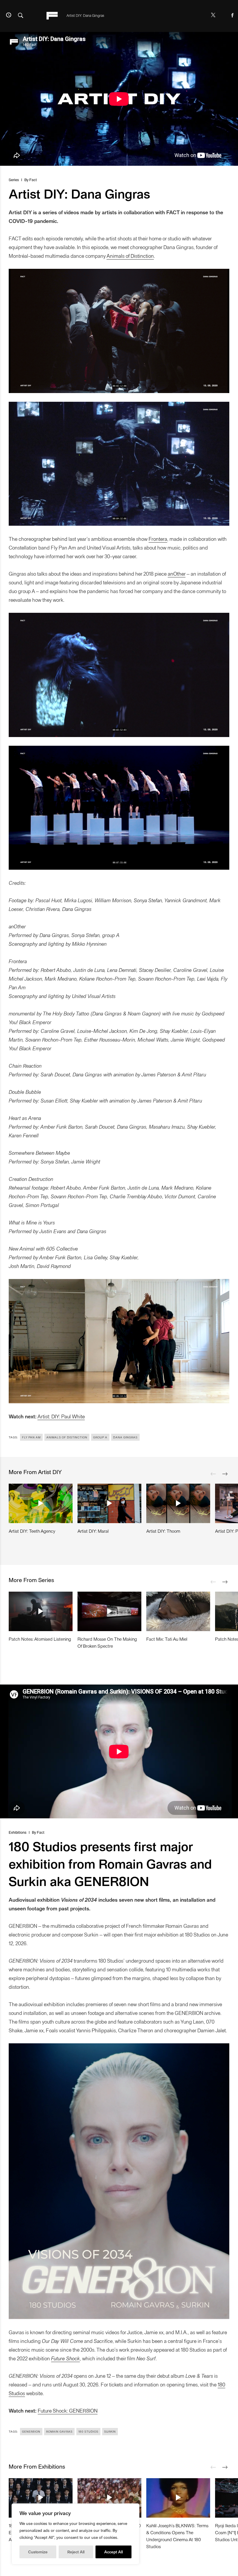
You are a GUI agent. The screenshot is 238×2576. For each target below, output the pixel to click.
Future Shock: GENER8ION (68, 2410)
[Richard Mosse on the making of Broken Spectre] (109, 1611)
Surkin (110, 2431)
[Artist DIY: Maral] (109, 1503)
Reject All (76, 2552)
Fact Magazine (52, 16)
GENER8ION (31, 2431)
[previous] (213, 1474)
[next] (225, 1474)
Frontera (158, 539)
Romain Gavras (59, 2431)
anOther (177, 573)
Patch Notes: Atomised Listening (40, 1639)
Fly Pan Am (31, 1437)
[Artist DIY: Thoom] (178, 1503)
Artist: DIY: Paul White (61, 1416)
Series (14, 180)
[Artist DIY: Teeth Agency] (41, 1503)
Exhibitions (18, 1832)
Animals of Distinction (130, 256)
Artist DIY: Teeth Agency (32, 1531)
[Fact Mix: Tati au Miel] (178, 1611)
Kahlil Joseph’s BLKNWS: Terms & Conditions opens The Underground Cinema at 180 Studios (177, 2536)
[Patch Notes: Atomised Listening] (41, 1611)
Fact (33, 180)
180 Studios (88, 2431)
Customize (38, 2552)
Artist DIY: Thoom (163, 1531)
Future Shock (65, 2358)
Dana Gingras (125, 1437)
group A (100, 1437)
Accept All (113, 2552)
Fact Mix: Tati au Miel (167, 1639)
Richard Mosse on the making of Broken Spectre (107, 1642)
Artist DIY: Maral (93, 1531)
